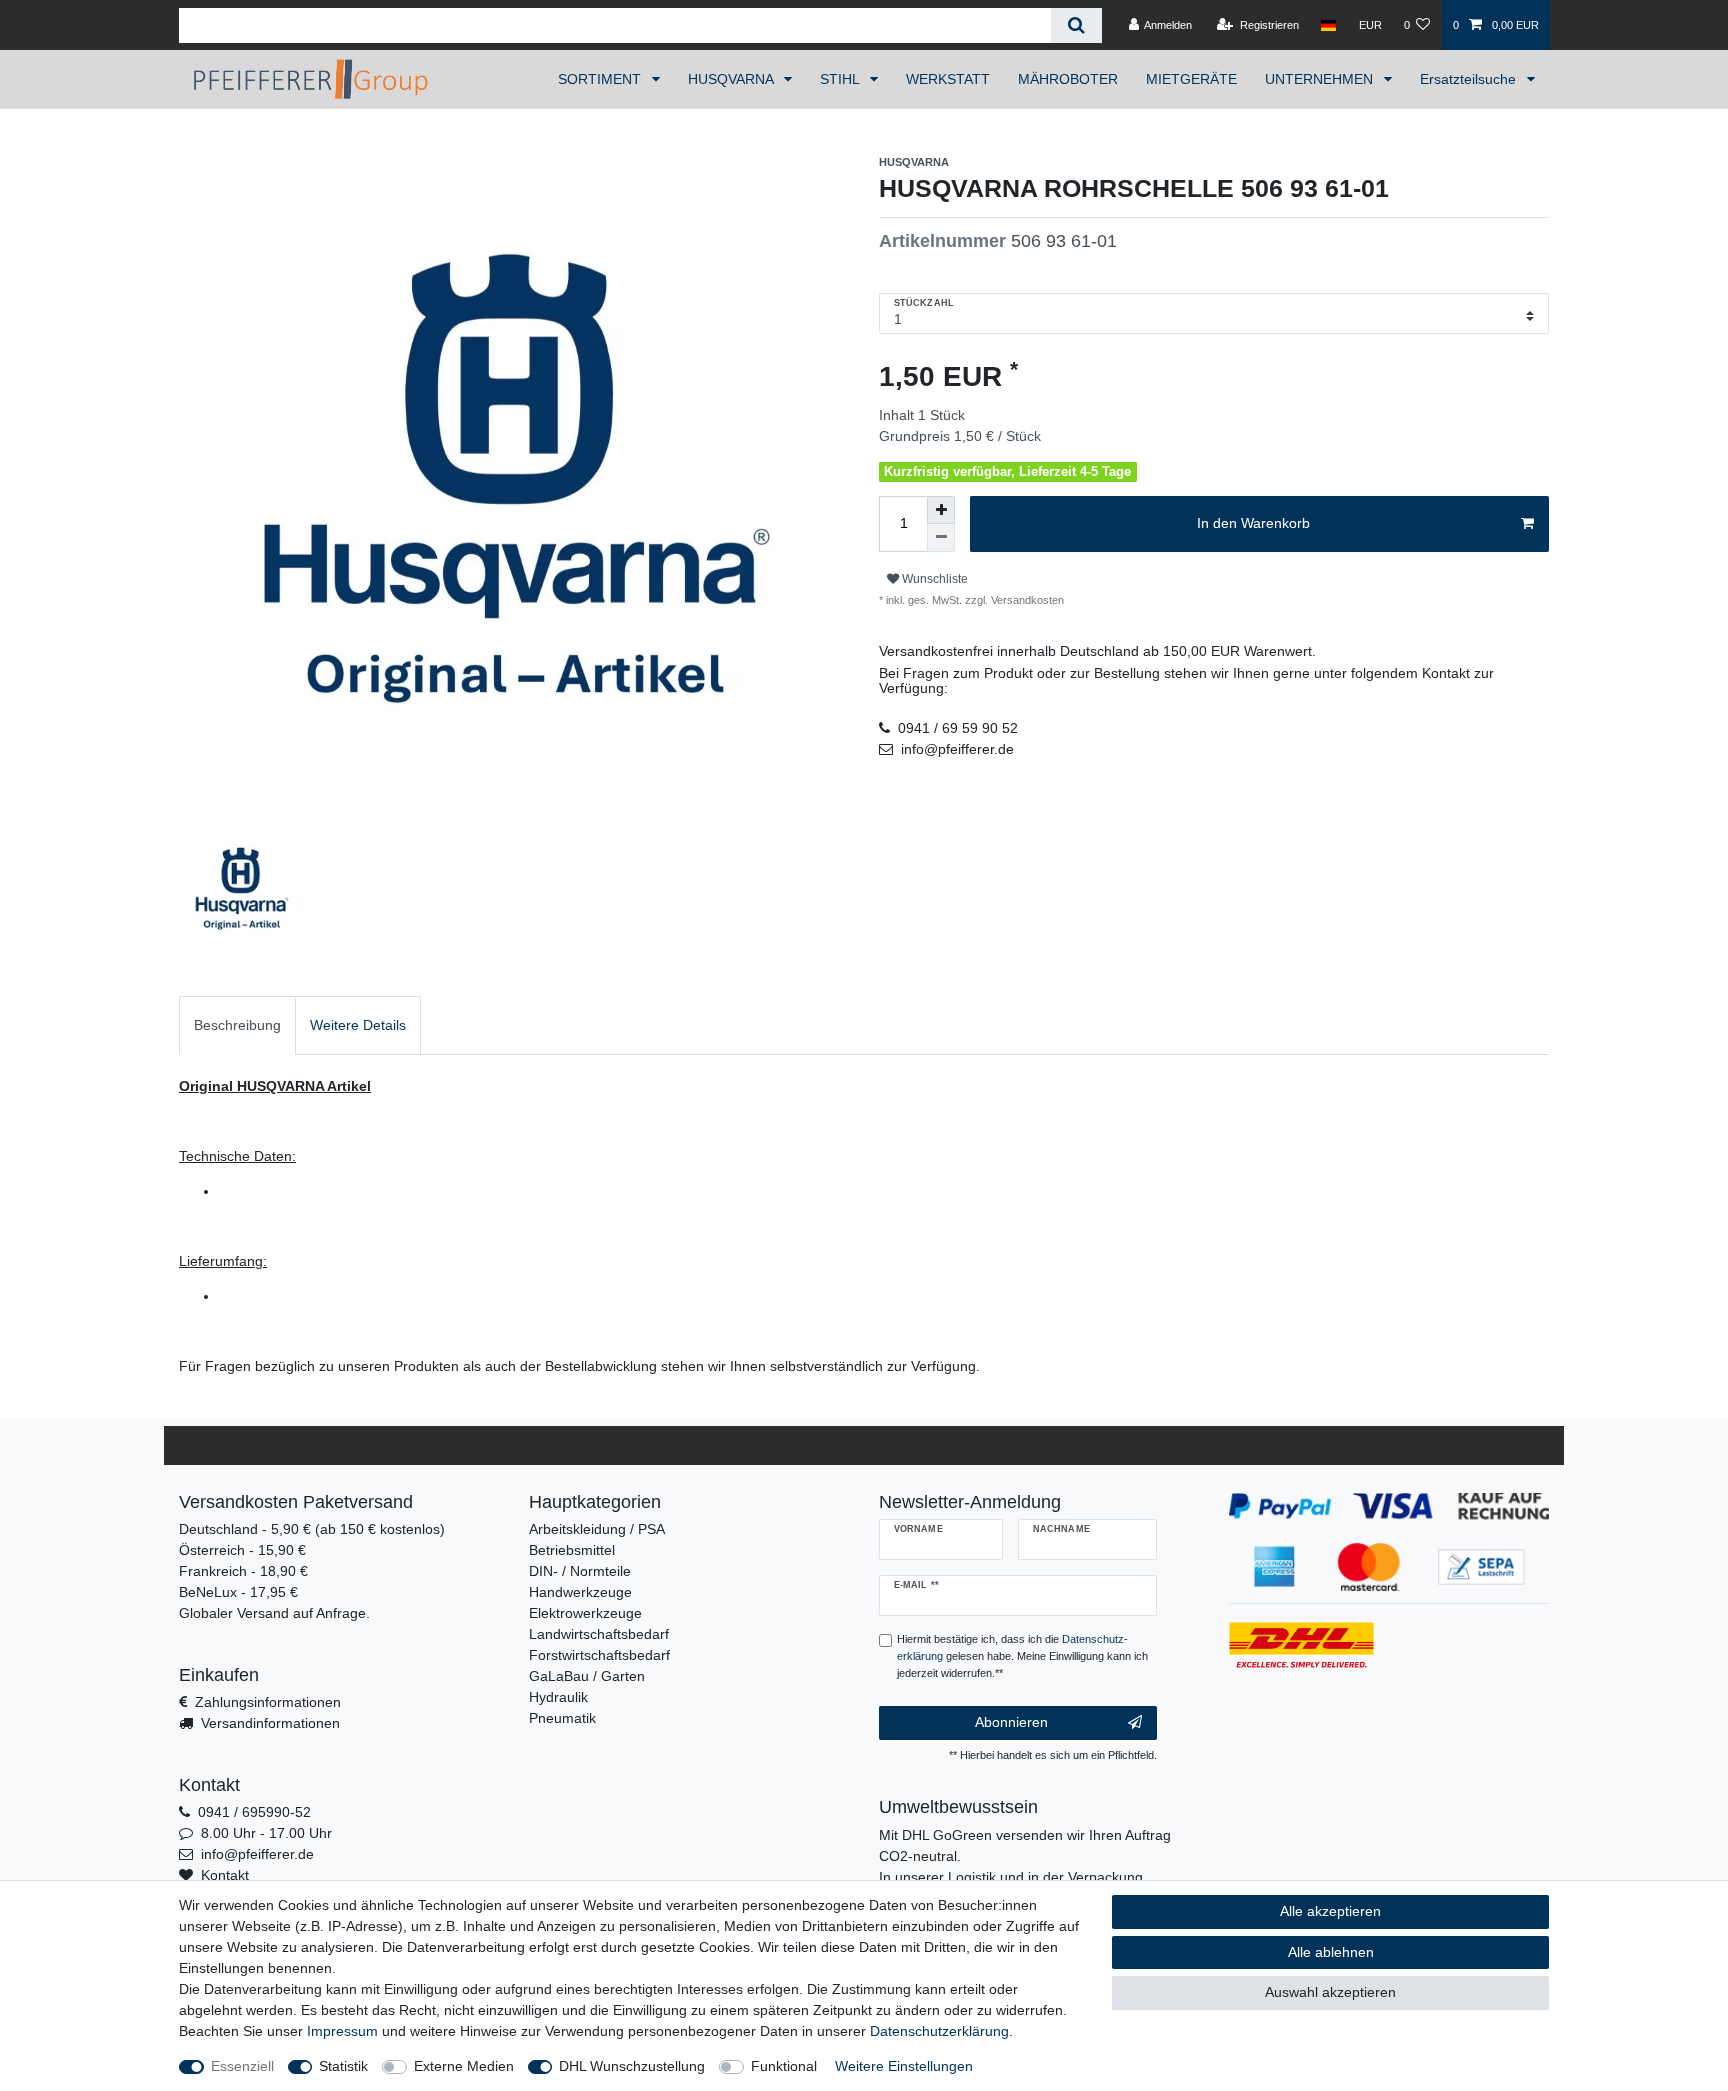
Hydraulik (558, 1697)
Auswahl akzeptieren (1330, 1992)
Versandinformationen (270, 1723)
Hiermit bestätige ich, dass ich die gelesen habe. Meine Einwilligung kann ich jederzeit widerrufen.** (1022, 1656)
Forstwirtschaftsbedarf (599, 1655)
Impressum (342, 2031)
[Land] (1328, 25)
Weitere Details (358, 1025)
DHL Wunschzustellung (632, 2066)
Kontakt (225, 1875)
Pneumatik (562, 1718)
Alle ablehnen (1331, 1952)
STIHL (841, 79)
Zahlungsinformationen (268, 1702)
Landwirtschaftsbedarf (599, 1634)
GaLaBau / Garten (587, 1676)
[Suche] (1076, 25)
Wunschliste (933, 579)
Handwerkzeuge (580, 1592)
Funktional (784, 2066)
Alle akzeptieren (1330, 1911)
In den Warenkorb (1253, 523)
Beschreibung (237, 1025)
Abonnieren (1011, 1722)
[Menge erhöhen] (941, 510)
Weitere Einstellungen (904, 2066)
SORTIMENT (601, 79)
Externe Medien (464, 2066)
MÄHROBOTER (1068, 79)
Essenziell (242, 2066)
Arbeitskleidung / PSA (597, 1529)
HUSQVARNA (732, 79)
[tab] (237, 1025)
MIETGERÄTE (1191, 79)
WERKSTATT (948, 79)
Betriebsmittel (572, 1550)
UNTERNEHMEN (1321, 79)
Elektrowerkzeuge (585, 1613)
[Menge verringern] (941, 538)
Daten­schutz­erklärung (939, 2031)
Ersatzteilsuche (1470, 79)
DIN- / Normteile (580, 1571)
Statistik (343, 2066)
